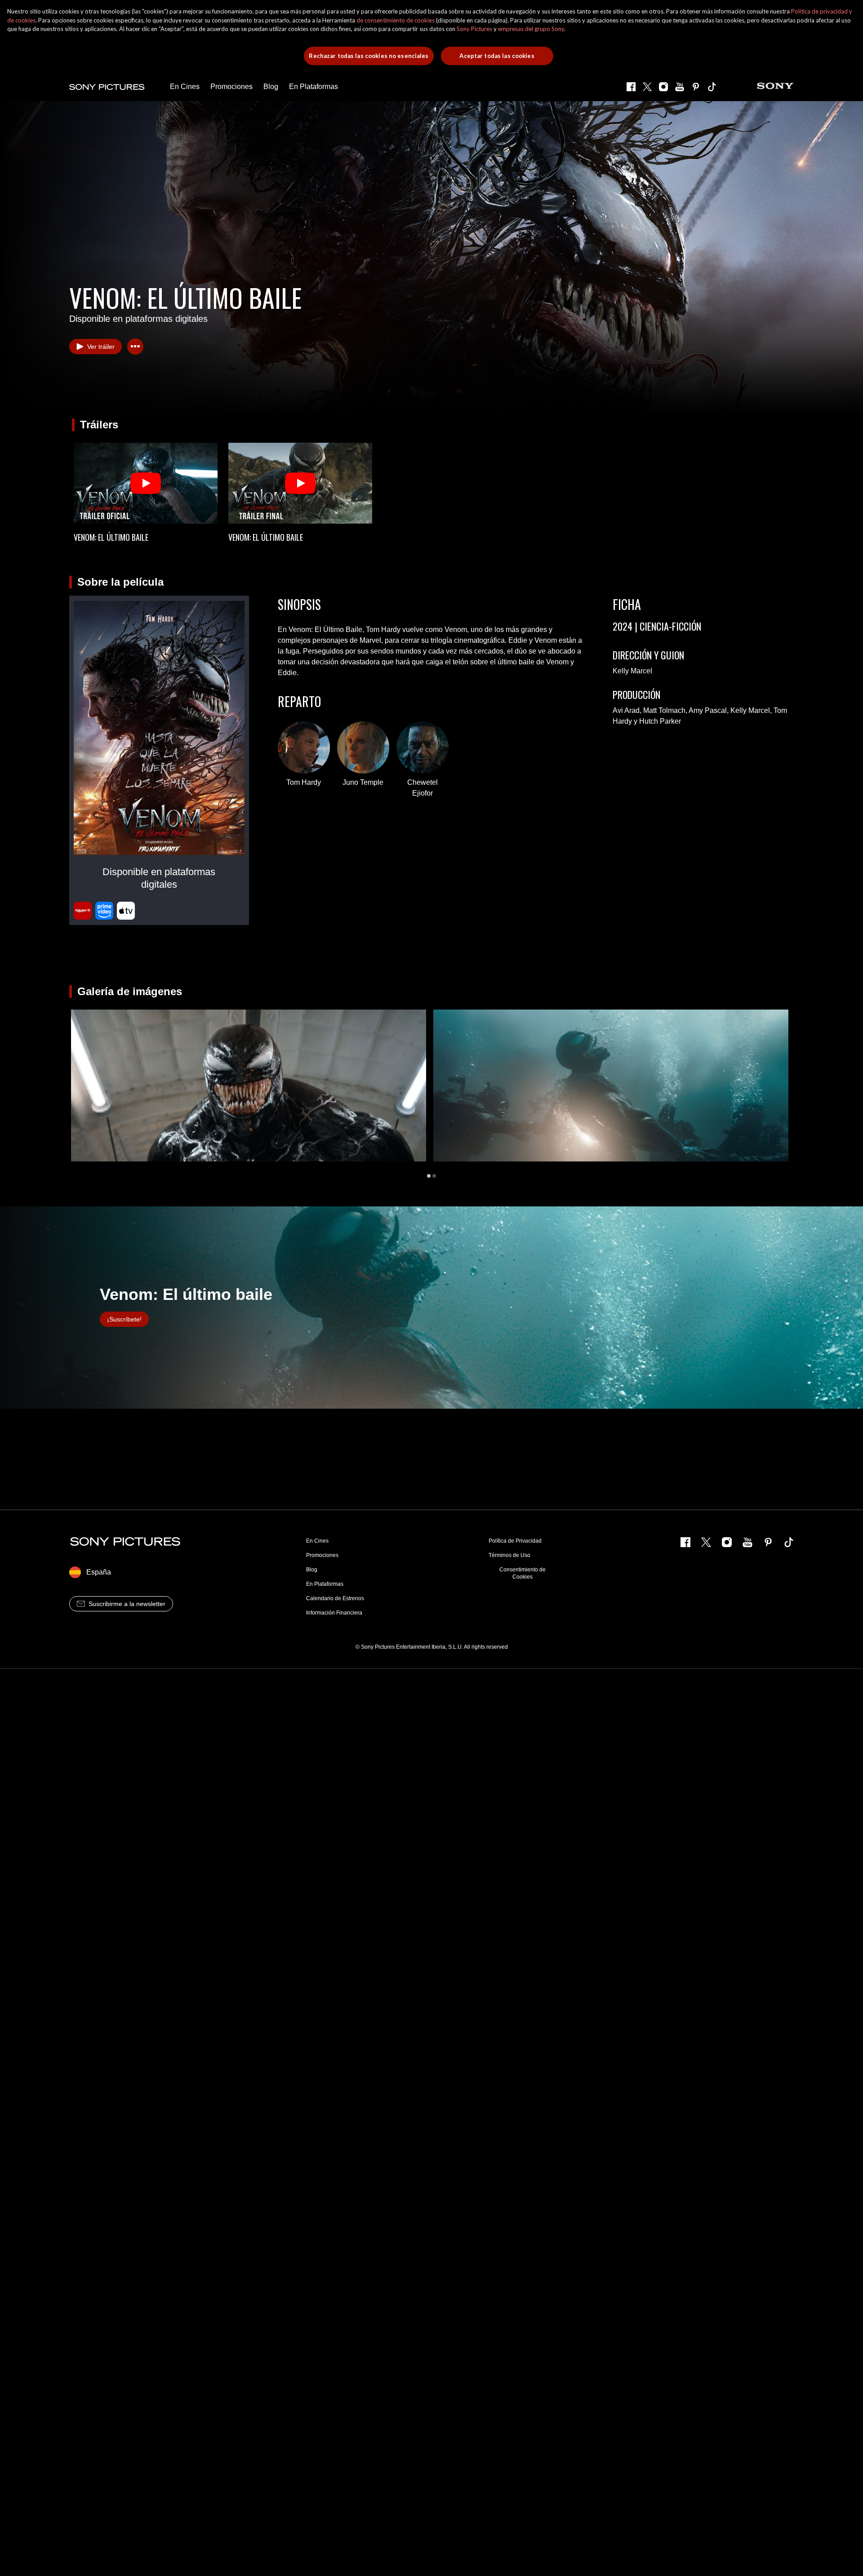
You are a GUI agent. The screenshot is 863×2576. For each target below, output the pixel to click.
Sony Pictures (474, 29)
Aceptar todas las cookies (497, 56)
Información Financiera (334, 1613)
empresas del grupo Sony (531, 29)
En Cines (317, 1541)
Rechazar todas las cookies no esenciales (369, 56)
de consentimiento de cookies (396, 20)
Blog (312, 1570)
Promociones (322, 1555)
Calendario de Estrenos (335, 1598)
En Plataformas (325, 1584)
